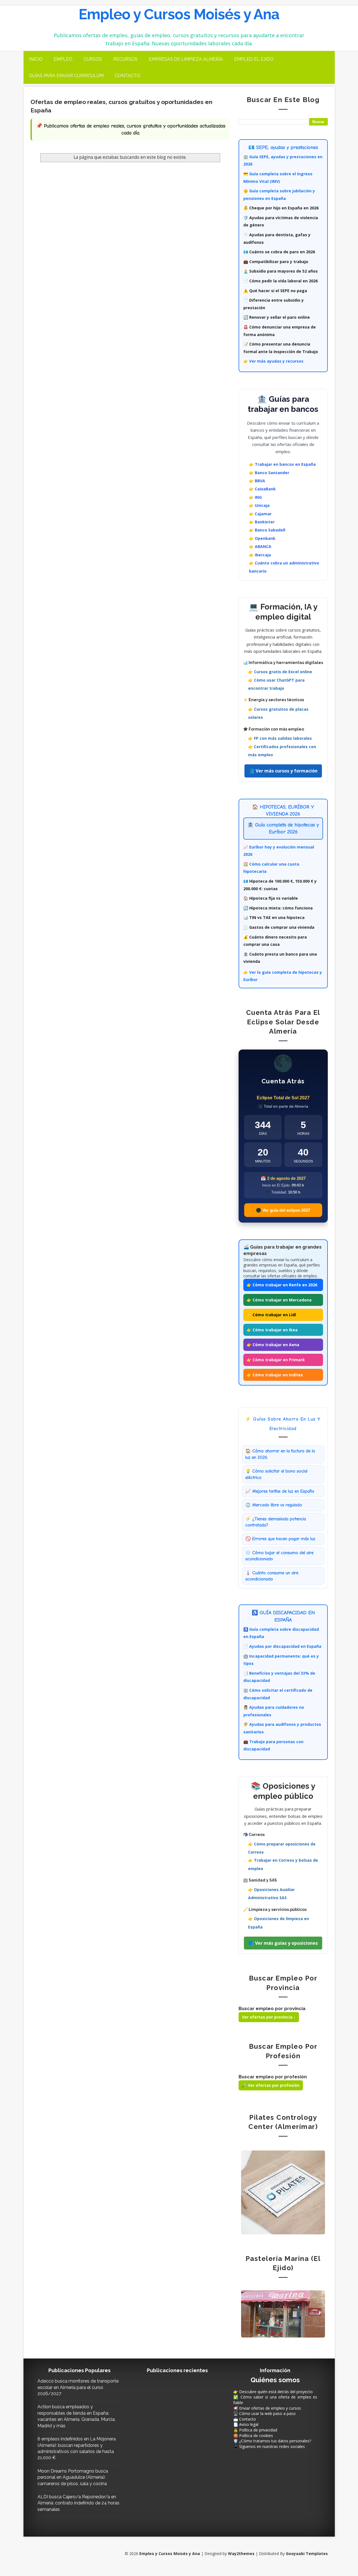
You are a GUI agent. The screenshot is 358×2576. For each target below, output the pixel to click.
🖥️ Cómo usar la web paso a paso (264, 2413)
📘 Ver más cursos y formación (283, 771)
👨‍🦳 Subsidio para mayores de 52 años (281, 271)
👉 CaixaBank (262, 489)
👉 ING (255, 497)
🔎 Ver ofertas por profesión (271, 2085)
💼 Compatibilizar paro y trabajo (276, 262)
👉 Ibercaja (260, 555)
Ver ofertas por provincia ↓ (269, 2017)
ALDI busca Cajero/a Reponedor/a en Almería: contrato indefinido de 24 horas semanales (78, 2503)
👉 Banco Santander (269, 473)
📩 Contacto (245, 2419)
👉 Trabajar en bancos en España (282, 464)
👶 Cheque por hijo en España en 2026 (281, 208)
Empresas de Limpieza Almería (186, 59)
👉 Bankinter (262, 522)
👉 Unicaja (259, 505)
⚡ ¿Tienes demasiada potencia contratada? (276, 1522)
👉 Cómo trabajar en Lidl (271, 1315)
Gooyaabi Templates (307, 2553)
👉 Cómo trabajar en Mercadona (279, 1300)
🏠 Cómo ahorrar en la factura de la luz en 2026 (280, 1454)
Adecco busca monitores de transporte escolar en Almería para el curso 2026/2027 (78, 2387)
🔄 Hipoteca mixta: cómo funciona (278, 908)
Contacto (128, 76)
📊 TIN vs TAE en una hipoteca (274, 917)
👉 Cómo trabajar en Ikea (272, 1330)
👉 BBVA (257, 481)
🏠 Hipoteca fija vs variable (271, 898)
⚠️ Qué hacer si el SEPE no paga (275, 291)
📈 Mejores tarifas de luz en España (280, 1491)
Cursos (93, 59)
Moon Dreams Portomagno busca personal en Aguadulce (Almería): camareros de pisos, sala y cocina (73, 2477)
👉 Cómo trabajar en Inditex (275, 1375)
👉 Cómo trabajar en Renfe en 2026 (282, 1285)
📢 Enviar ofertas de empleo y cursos (267, 2408)
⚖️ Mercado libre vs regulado (274, 1505)
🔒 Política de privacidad (255, 2430)
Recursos (125, 59)
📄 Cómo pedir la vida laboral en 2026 (281, 281)
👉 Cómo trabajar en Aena (273, 1345)
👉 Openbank (262, 538)
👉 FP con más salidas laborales (280, 738)
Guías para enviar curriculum (66, 76)
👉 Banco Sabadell (267, 530)
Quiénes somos (275, 2380)
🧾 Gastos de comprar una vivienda (279, 927)
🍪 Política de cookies (253, 2436)
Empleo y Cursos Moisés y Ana (179, 14)
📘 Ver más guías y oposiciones (283, 1943)
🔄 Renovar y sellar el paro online (277, 317)
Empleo (63, 59)
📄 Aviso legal (246, 2424)
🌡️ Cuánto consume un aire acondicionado (272, 1576)
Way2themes (241, 2553)
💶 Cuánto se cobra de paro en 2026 (279, 252)
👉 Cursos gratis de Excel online (280, 672)
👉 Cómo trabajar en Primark (276, 1360)
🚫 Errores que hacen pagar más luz (280, 1539)
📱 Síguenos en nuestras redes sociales (269, 2446)
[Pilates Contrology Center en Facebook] (283, 2192)
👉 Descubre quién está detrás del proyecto (273, 2392)
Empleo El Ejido (254, 59)
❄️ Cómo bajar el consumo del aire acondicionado (279, 1556)
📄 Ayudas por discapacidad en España (282, 1646)
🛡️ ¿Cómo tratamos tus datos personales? (272, 2441)
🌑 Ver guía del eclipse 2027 (283, 1210)
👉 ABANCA (260, 546)
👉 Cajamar (260, 514)
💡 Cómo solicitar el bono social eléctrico (276, 1474)
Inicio (36, 59)
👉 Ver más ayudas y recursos (273, 361)
